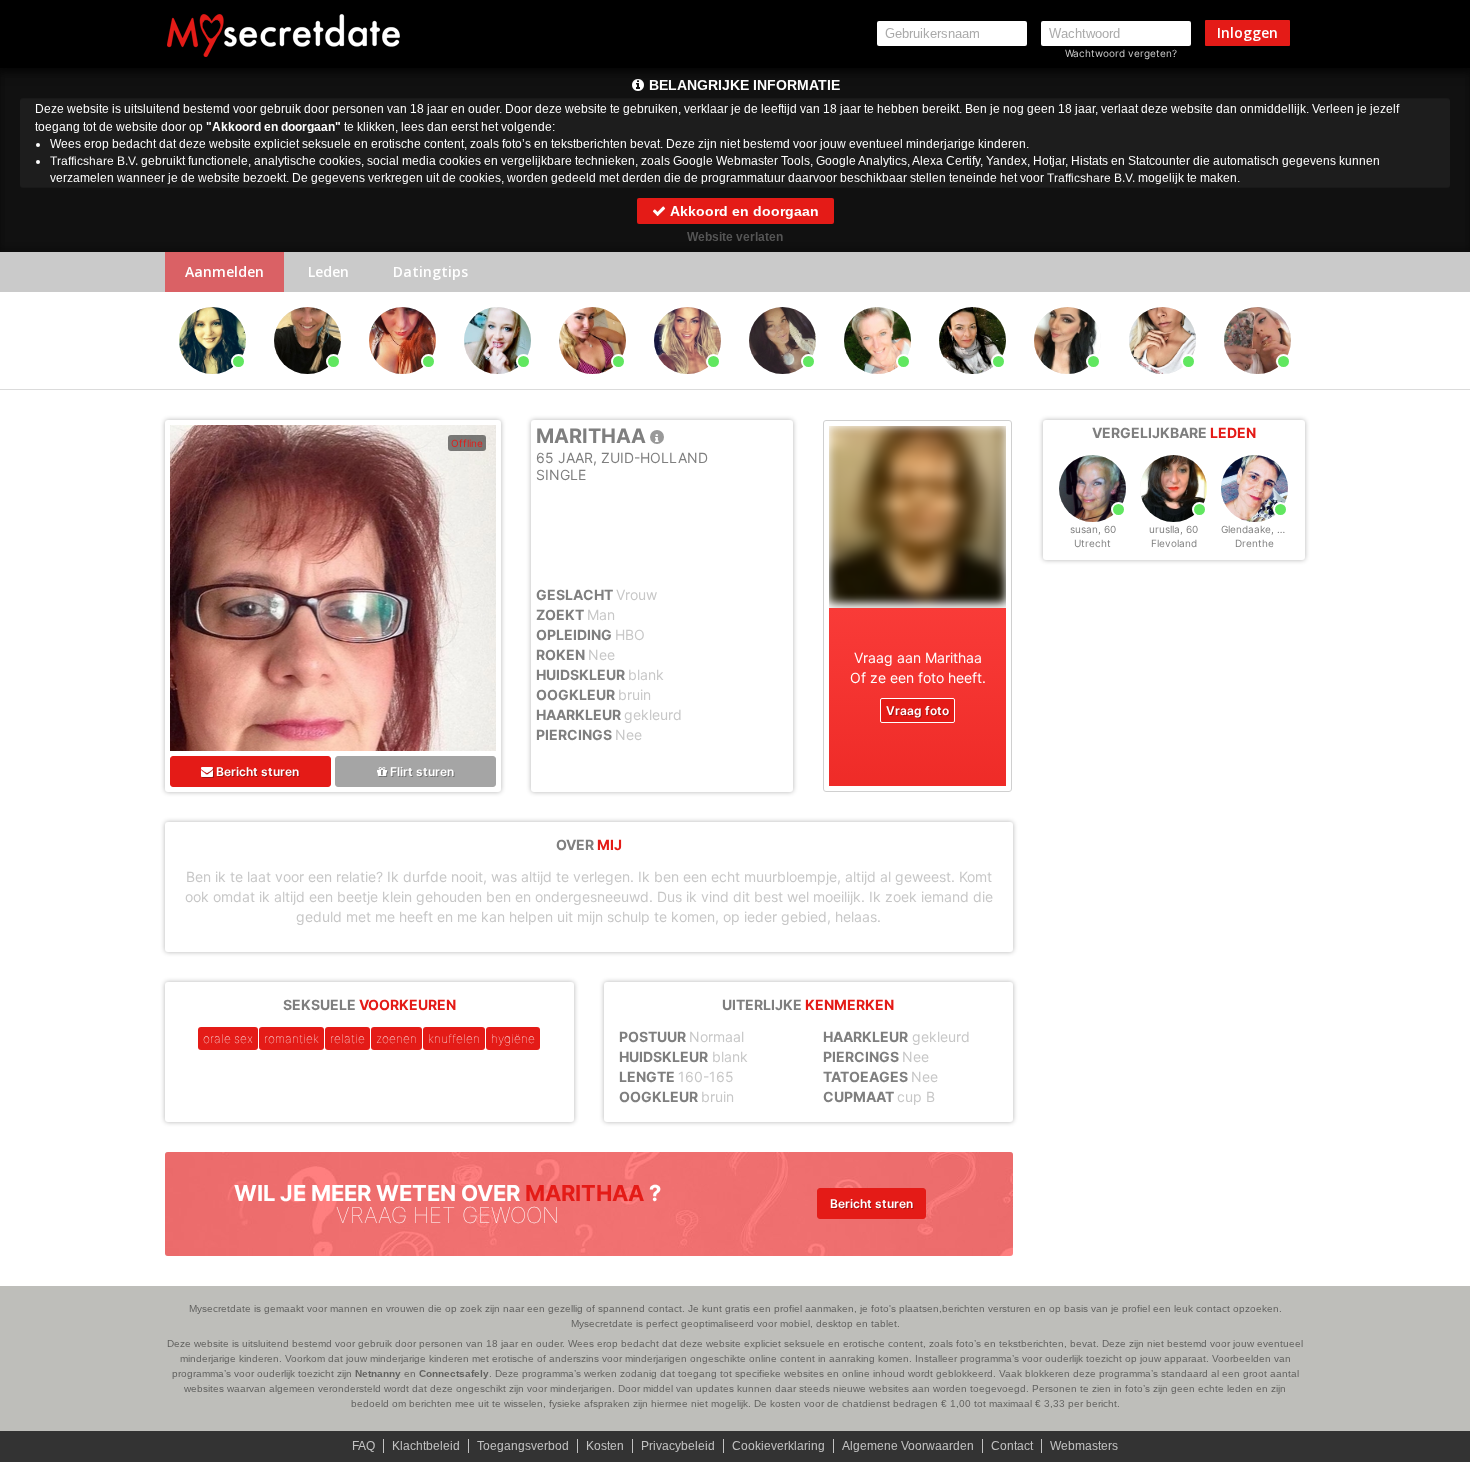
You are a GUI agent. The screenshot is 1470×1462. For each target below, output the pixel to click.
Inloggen (1247, 32)
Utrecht (1092, 543)
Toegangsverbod (523, 1446)
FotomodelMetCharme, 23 (1260, 383)
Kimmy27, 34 (498, 383)
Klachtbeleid (426, 1446)
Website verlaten (735, 237)
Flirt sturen (420, 771)
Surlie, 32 (592, 383)
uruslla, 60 (1173, 529)
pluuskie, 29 (1068, 383)
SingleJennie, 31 (1163, 383)
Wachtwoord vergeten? (1121, 53)
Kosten (605, 1446)
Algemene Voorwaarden (908, 1446)
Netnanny (378, 1373)
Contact (1012, 1446)
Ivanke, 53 (972, 383)
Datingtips (430, 271)
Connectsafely (454, 1373)
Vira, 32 (688, 383)
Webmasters (1084, 1446)
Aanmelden (224, 271)
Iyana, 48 (878, 383)
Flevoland (1174, 543)
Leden (328, 271)
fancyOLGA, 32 (402, 383)
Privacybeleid (678, 1446)
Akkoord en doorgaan (743, 211)
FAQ (363, 1446)
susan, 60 (1093, 529)
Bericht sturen (256, 771)
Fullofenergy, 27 (782, 383)
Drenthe (1254, 543)
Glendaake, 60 (1255, 529)
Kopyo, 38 (213, 383)
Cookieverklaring (778, 1446)
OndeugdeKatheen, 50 (310, 383)
